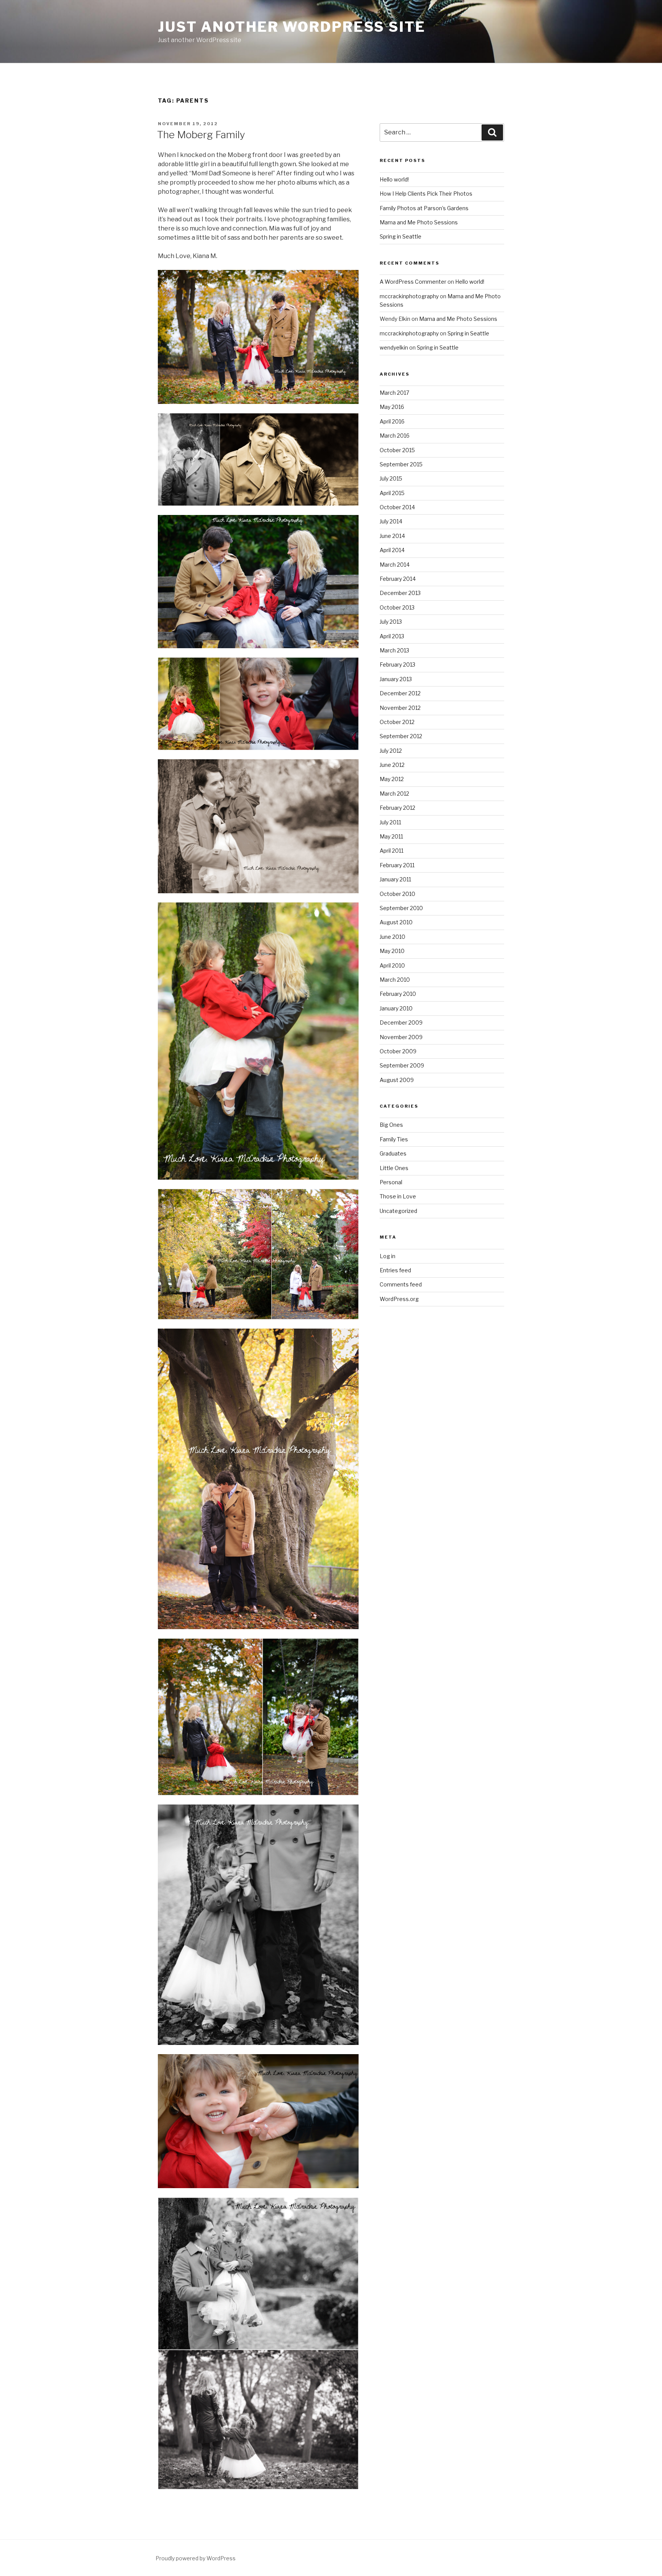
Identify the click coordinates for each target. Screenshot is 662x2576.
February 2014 (398, 579)
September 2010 (401, 908)
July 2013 (391, 622)
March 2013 (394, 650)
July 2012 (391, 751)
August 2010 (396, 922)
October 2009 (398, 1051)
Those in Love (398, 1196)
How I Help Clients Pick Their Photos (426, 194)
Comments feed (401, 1284)
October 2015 (397, 450)
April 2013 (392, 636)
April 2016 (392, 421)
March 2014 (395, 565)
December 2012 (400, 693)
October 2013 (397, 607)
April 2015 (392, 493)
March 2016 (395, 436)
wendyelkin (394, 347)
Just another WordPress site (292, 27)
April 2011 (392, 851)
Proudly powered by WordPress (196, 2558)
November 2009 (401, 1037)
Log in (388, 1256)
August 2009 (397, 1080)
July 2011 (390, 822)
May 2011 (391, 836)
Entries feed (395, 1270)
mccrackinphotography (409, 296)
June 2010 (392, 937)
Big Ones (391, 1125)
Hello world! (394, 179)
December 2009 (401, 1022)
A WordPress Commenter (413, 282)
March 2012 (394, 794)
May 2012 (392, 779)
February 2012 (397, 808)
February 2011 (397, 865)
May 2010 (392, 951)
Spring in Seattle (401, 236)
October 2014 (397, 507)
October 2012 (397, 722)
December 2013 (400, 593)
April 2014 (392, 550)
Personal (391, 1182)
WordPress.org (399, 1299)
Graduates (393, 1153)
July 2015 (391, 478)
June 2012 (392, 765)
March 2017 (394, 393)
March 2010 (395, 980)
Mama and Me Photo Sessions (419, 222)
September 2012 (401, 736)
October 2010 (397, 894)
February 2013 (397, 664)
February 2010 (398, 994)
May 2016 (392, 407)
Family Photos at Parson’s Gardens (424, 208)
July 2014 (391, 521)
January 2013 (396, 679)
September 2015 (401, 464)
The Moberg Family (201, 135)
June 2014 (392, 536)
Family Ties (394, 1139)
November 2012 (400, 708)
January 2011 (395, 879)
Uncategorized (398, 1211)
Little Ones (394, 1168)
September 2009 (402, 1065)
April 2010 (392, 965)
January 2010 (396, 1008)
